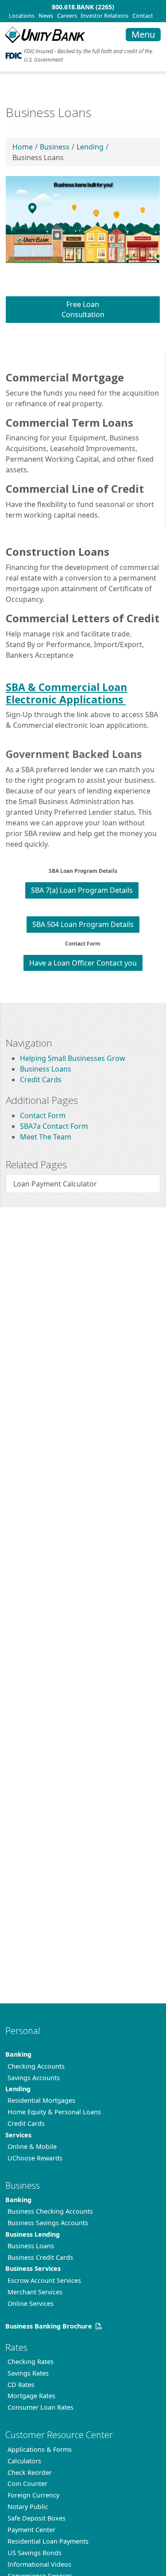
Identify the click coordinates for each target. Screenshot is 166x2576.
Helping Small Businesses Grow (73, 1058)
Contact (143, 16)
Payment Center (31, 2530)
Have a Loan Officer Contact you (83, 963)
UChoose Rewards (35, 2158)
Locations (22, 16)
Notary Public (28, 2507)
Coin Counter (27, 2484)
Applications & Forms (40, 2449)
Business (55, 147)
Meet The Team (46, 1137)
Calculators (24, 2461)
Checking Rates (31, 2362)
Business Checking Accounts (50, 2211)
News (46, 16)
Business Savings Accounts (48, 2223)
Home (23, 147)
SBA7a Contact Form (54, 1126)
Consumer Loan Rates (41, 2407)
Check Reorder (30, 2472)
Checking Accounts (36, 2066)
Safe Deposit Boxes (37, 2518)
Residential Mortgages (41, 2100)
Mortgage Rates (31, 2396)
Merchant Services (35, 2292)
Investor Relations (104, 16)
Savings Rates (28, 2373)
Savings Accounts (34, 2078)
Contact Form (43, 1115)
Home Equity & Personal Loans (54, 2112)
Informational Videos (39, 2564)
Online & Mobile (32, 2146)
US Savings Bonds (35, 2553)
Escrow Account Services (44, 2280)
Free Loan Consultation (83, 309)
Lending (90, 147)
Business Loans (46, 1069)
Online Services (31, 2303)
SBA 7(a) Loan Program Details (82, 890)
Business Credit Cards (40, 2257)
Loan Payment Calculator (55, 1184)
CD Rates (21, 2385)
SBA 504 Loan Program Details (83, 924)
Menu (143, 34)
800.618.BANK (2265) (83, 7)
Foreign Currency (33, 2495)
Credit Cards (41, 1080)
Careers (67, 16)
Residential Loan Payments (48, 2541)
